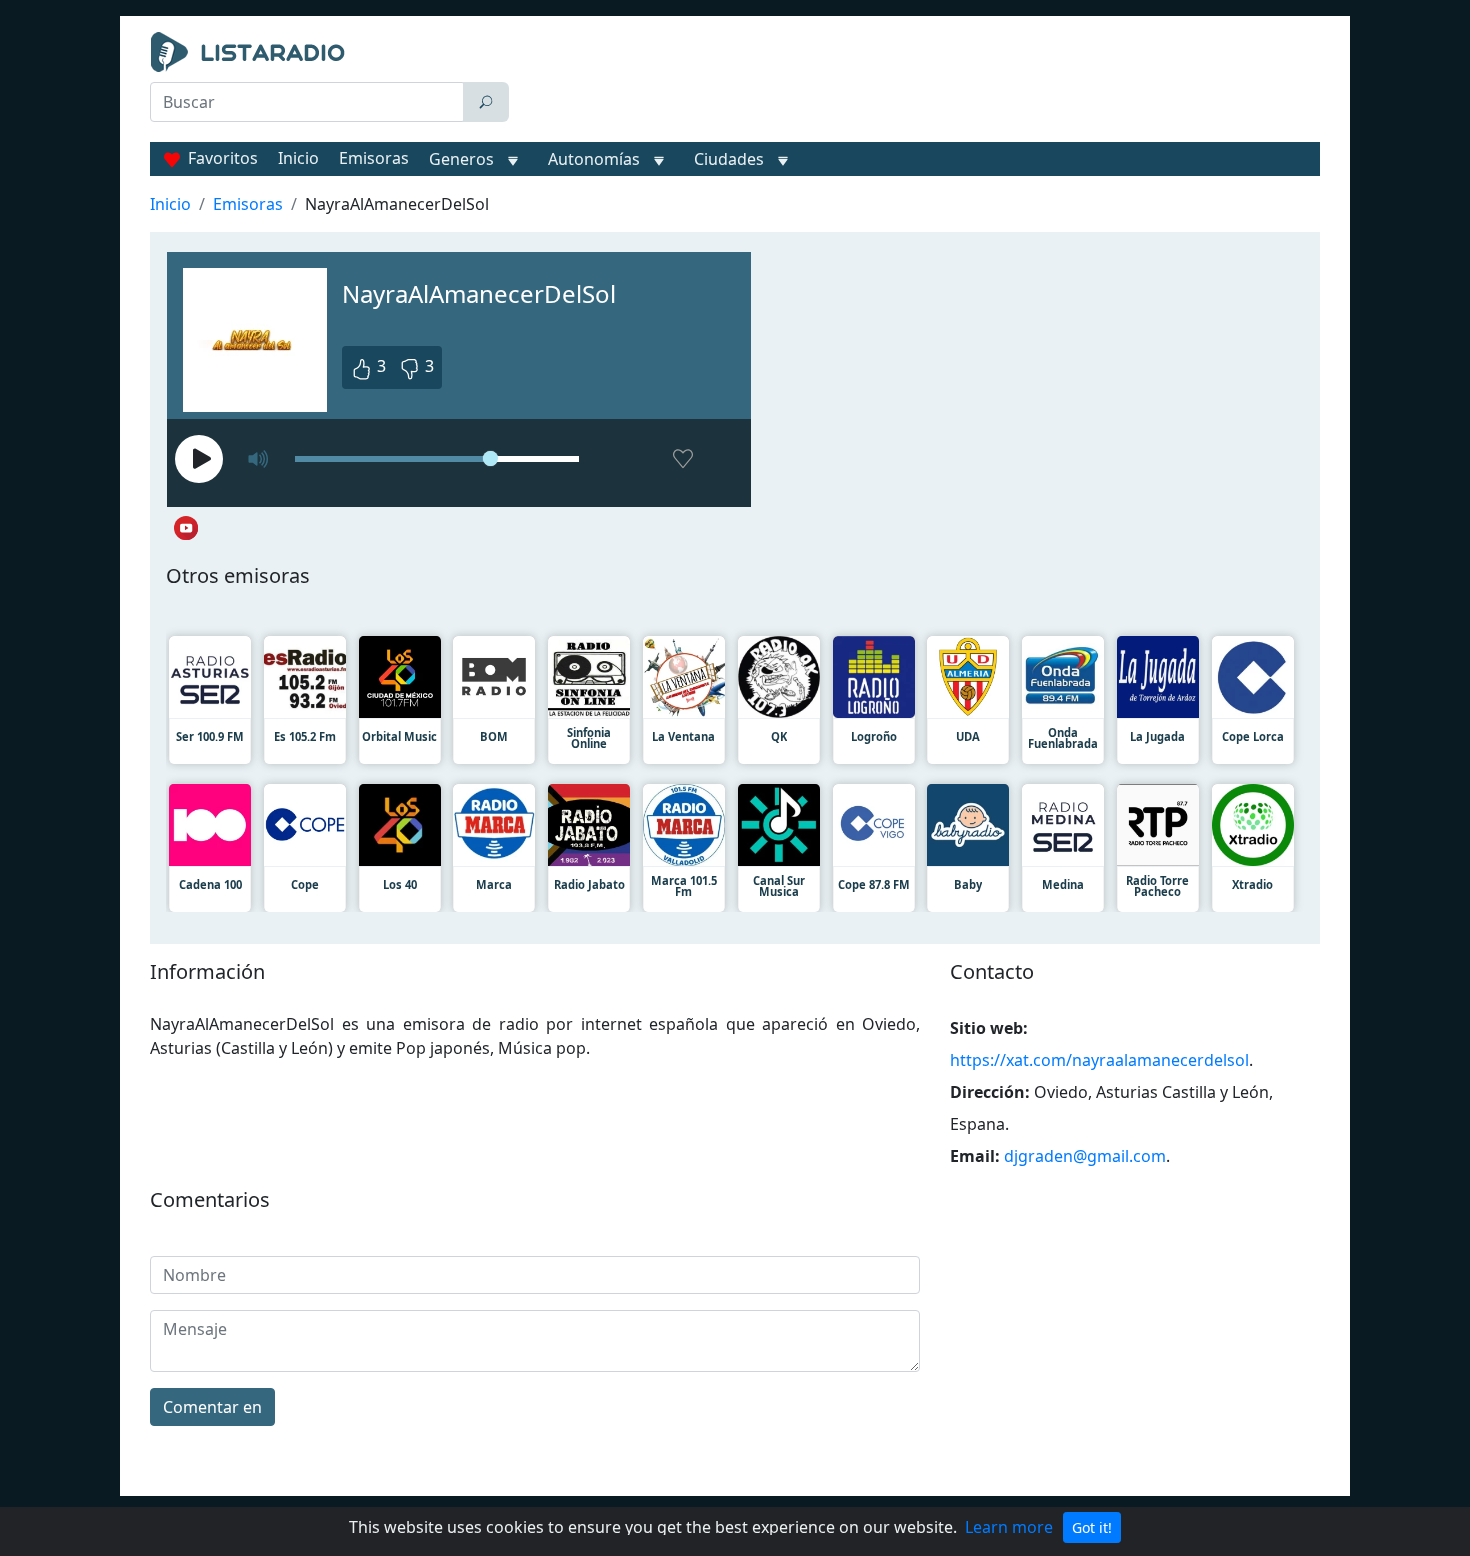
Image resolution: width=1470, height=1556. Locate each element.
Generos (461, 159)
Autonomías (594, 159)
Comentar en (212, 1407)
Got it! (1092, 1527)
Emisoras (374, 158)
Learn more (1009, 1527)
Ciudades (729, 159)
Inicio (298, 158)
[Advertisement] (919, 82)
